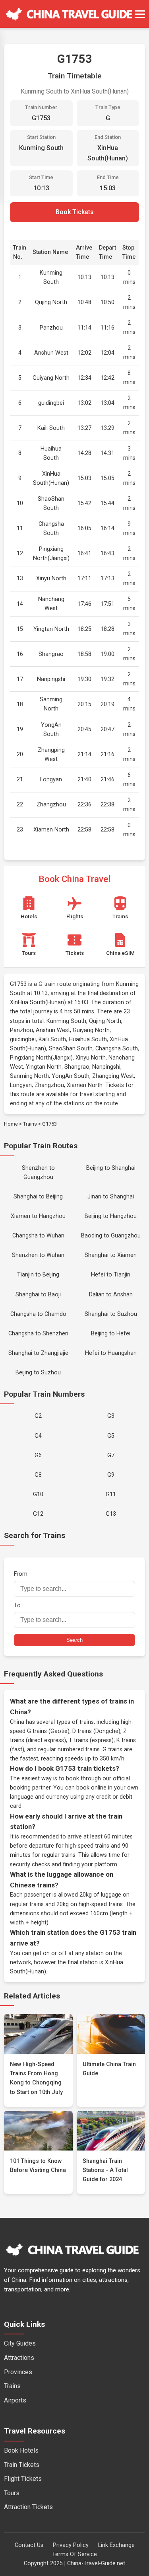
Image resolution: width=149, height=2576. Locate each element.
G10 (38, 1494)
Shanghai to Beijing (38, 1197)
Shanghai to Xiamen (111, 1255)
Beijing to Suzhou (38, 1373)
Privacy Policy (71, 2545)
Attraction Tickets (28, 2507)
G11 (111, 1494)
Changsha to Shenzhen (38, 1334)
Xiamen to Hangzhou (38, 1216)
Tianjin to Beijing (38, 1275)
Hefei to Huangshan (111, 1353)
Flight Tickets (23, 2479)
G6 (38, 1455)
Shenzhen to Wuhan (38, 1255)
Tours (12, 2493)
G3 (111, 1416)
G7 (111, 1455)
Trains (30, 1124)
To (17, 1605)
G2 (38, 1416)
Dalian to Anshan (111, 1295)
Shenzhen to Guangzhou (38, 1173)
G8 (38, 1475)
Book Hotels (21, 2450)
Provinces (18, 2372)
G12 (38, 1514)
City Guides (20, 2343)
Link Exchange (116, 2545)
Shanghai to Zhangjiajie (38, 1353)
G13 (111, 1514)
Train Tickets (22, 2465)
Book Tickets (75, 212)
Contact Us (29, 2545)
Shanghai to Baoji (38, 1295)
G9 (111, 1475)
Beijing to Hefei (111, 1334)
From (21, 1574)
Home (11, 1124)
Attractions (19, 2358)
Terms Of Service (74, 2554)
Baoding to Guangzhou (111, 1236)
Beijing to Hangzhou (111, 1216)
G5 (111, 1436)
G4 (38, 1436)
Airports (15, 2400)
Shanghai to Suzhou (111, 1314)
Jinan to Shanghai (111, 1197)
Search (74, 1640)
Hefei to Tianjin (111, 1275)
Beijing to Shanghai (111, 1168)
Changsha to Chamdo (38, 1314)
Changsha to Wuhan (38, 1236)
